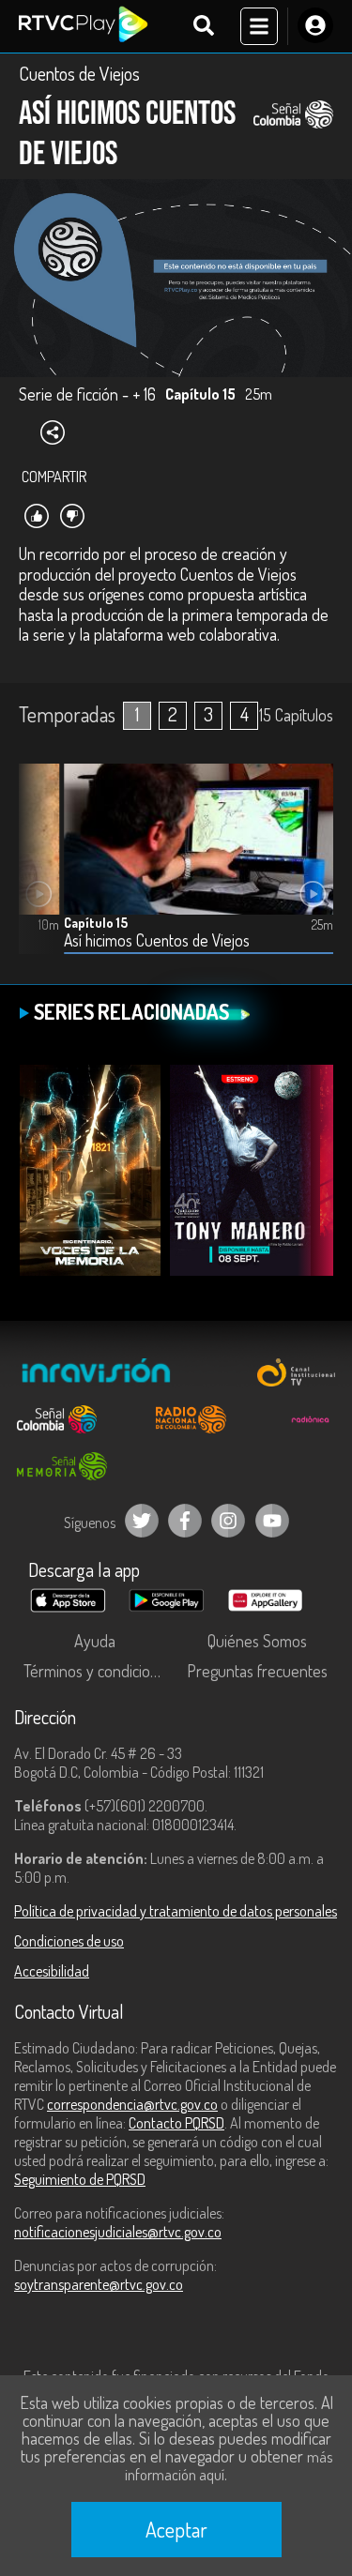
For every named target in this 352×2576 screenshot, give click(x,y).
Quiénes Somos (257, 1641)
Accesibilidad (52, 1971)
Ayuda (95, 1641)
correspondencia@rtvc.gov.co (132, 2104)
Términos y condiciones (99, 1671)
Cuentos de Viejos (79, 73)
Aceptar (176, 2529)
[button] (42, 873)
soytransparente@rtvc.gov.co (99, 2284)
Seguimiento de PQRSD (80, 2179)
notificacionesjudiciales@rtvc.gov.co (118, 2232)
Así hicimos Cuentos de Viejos (157, 940)
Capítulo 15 (96, 923)
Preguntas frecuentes (257, 1671)
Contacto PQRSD (176, 2123)
